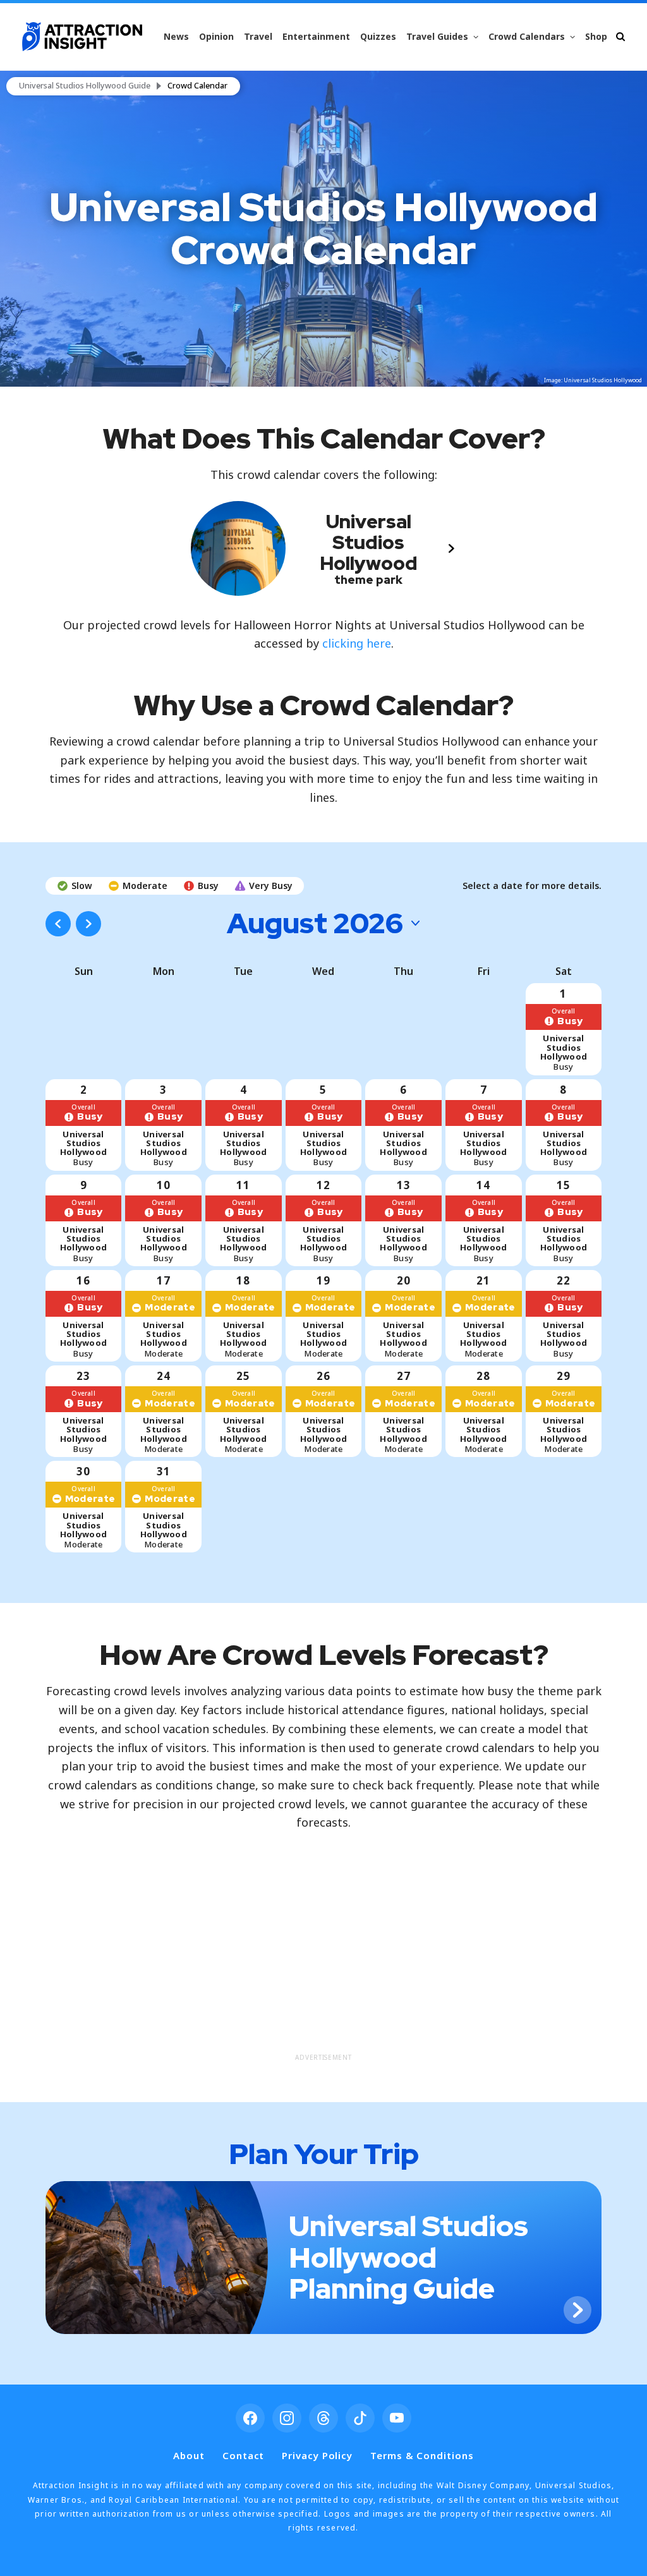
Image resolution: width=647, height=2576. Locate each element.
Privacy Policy (317, 2455)
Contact (243, 2455)
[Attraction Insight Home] (82, 37)
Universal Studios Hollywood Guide (85, 86)
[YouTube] (397, 2418)
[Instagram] (287, 2418)
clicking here (357, 643)
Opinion (216, 36)
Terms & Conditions (422, 2455)
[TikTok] (360, 2418)
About (189, 2455)
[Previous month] (58, 924)
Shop (596, 36)
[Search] (620, 36)
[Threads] (323, 2418)
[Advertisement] (324, 1959)
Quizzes (378, 36)
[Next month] (88, 924)
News (176, 36)
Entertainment (316, 36)
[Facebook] (250, 2418)
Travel (258, 36)
